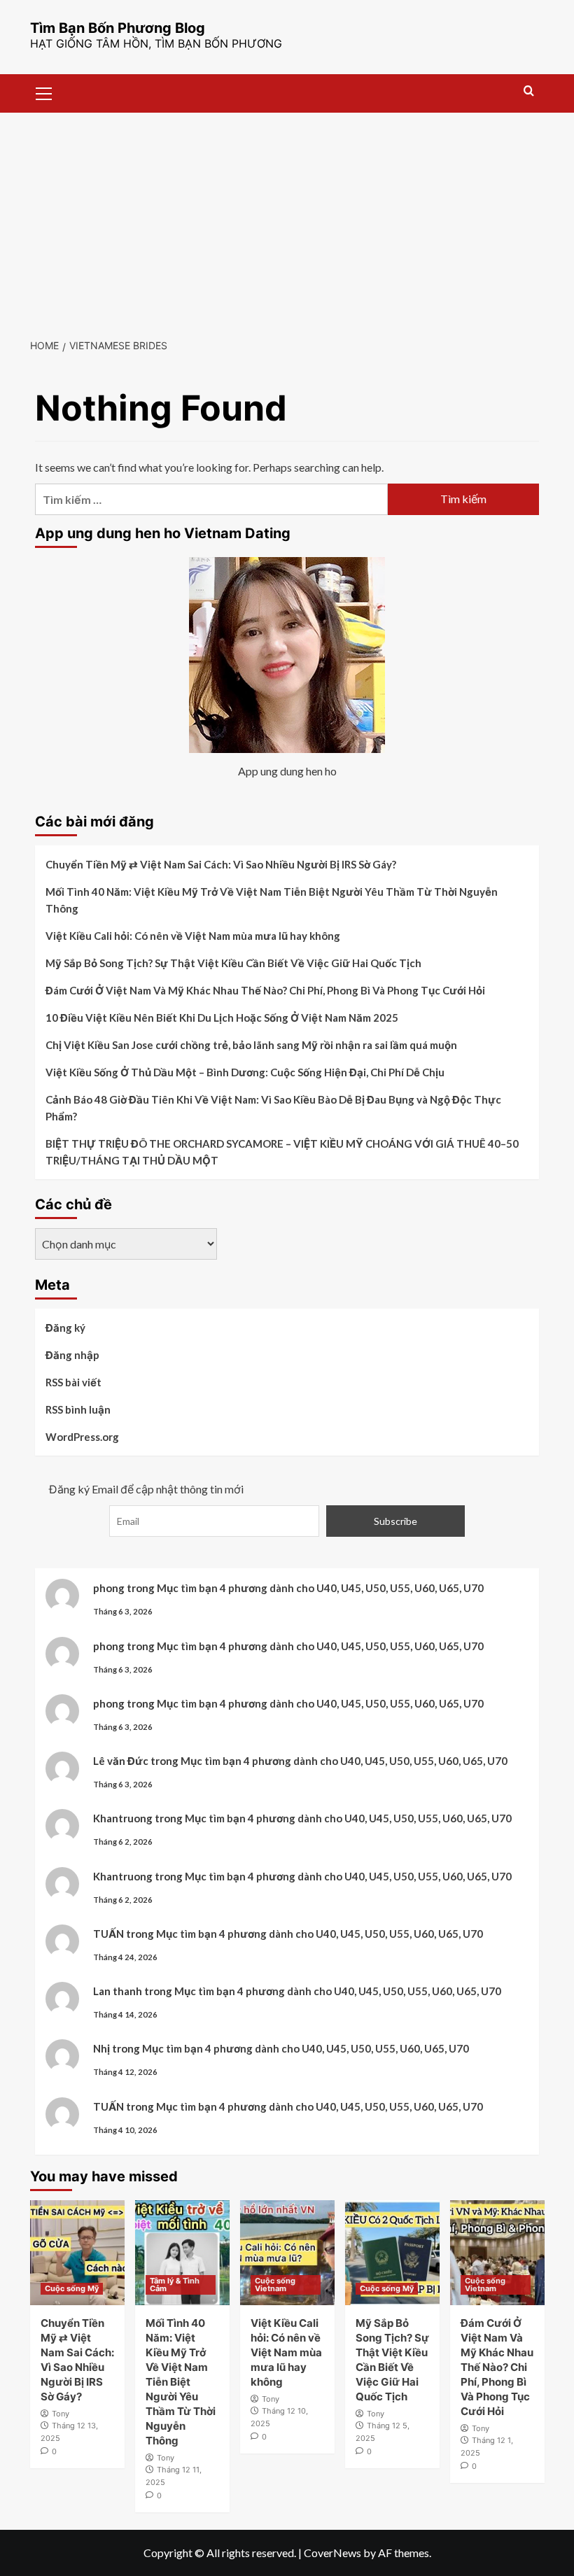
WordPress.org (82, 1437)
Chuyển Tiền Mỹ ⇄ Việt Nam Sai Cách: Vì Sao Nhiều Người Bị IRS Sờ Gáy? (221, 864)
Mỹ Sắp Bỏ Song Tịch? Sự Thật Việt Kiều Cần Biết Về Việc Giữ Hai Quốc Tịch (233, 963)
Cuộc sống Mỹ (72, 2288)
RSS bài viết (73, 1382)
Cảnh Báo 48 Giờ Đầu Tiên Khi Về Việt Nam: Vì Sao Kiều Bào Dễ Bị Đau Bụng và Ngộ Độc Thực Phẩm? (273, 1108)
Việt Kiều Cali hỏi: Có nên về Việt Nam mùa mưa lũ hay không (193, 936)
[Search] (529, 91)
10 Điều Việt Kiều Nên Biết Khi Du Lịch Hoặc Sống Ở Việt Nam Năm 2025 (222, 1018)
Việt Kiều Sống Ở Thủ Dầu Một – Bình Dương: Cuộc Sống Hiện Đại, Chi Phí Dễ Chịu (245, 1072)
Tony (61, 2414)
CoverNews (332, 2553)
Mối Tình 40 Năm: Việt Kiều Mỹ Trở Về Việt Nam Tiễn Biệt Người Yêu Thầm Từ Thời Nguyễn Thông (272, 900)
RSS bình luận (78, 1409)
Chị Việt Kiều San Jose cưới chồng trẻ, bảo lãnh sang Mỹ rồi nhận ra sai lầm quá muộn (251, 1045)
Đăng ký (65, 1328)
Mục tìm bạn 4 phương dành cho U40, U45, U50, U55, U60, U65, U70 (320, 1588)
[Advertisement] (287, 218)
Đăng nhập (72, 1355)
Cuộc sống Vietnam (275, 2285)
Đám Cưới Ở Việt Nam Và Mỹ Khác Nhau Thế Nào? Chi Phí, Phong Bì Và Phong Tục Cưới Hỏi (265, 990)
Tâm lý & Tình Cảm (175, 2285)
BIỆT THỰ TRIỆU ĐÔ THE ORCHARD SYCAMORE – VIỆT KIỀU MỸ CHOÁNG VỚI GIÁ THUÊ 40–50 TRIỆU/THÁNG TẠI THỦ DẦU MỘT (282, 1152)
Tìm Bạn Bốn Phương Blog (118, 28)
